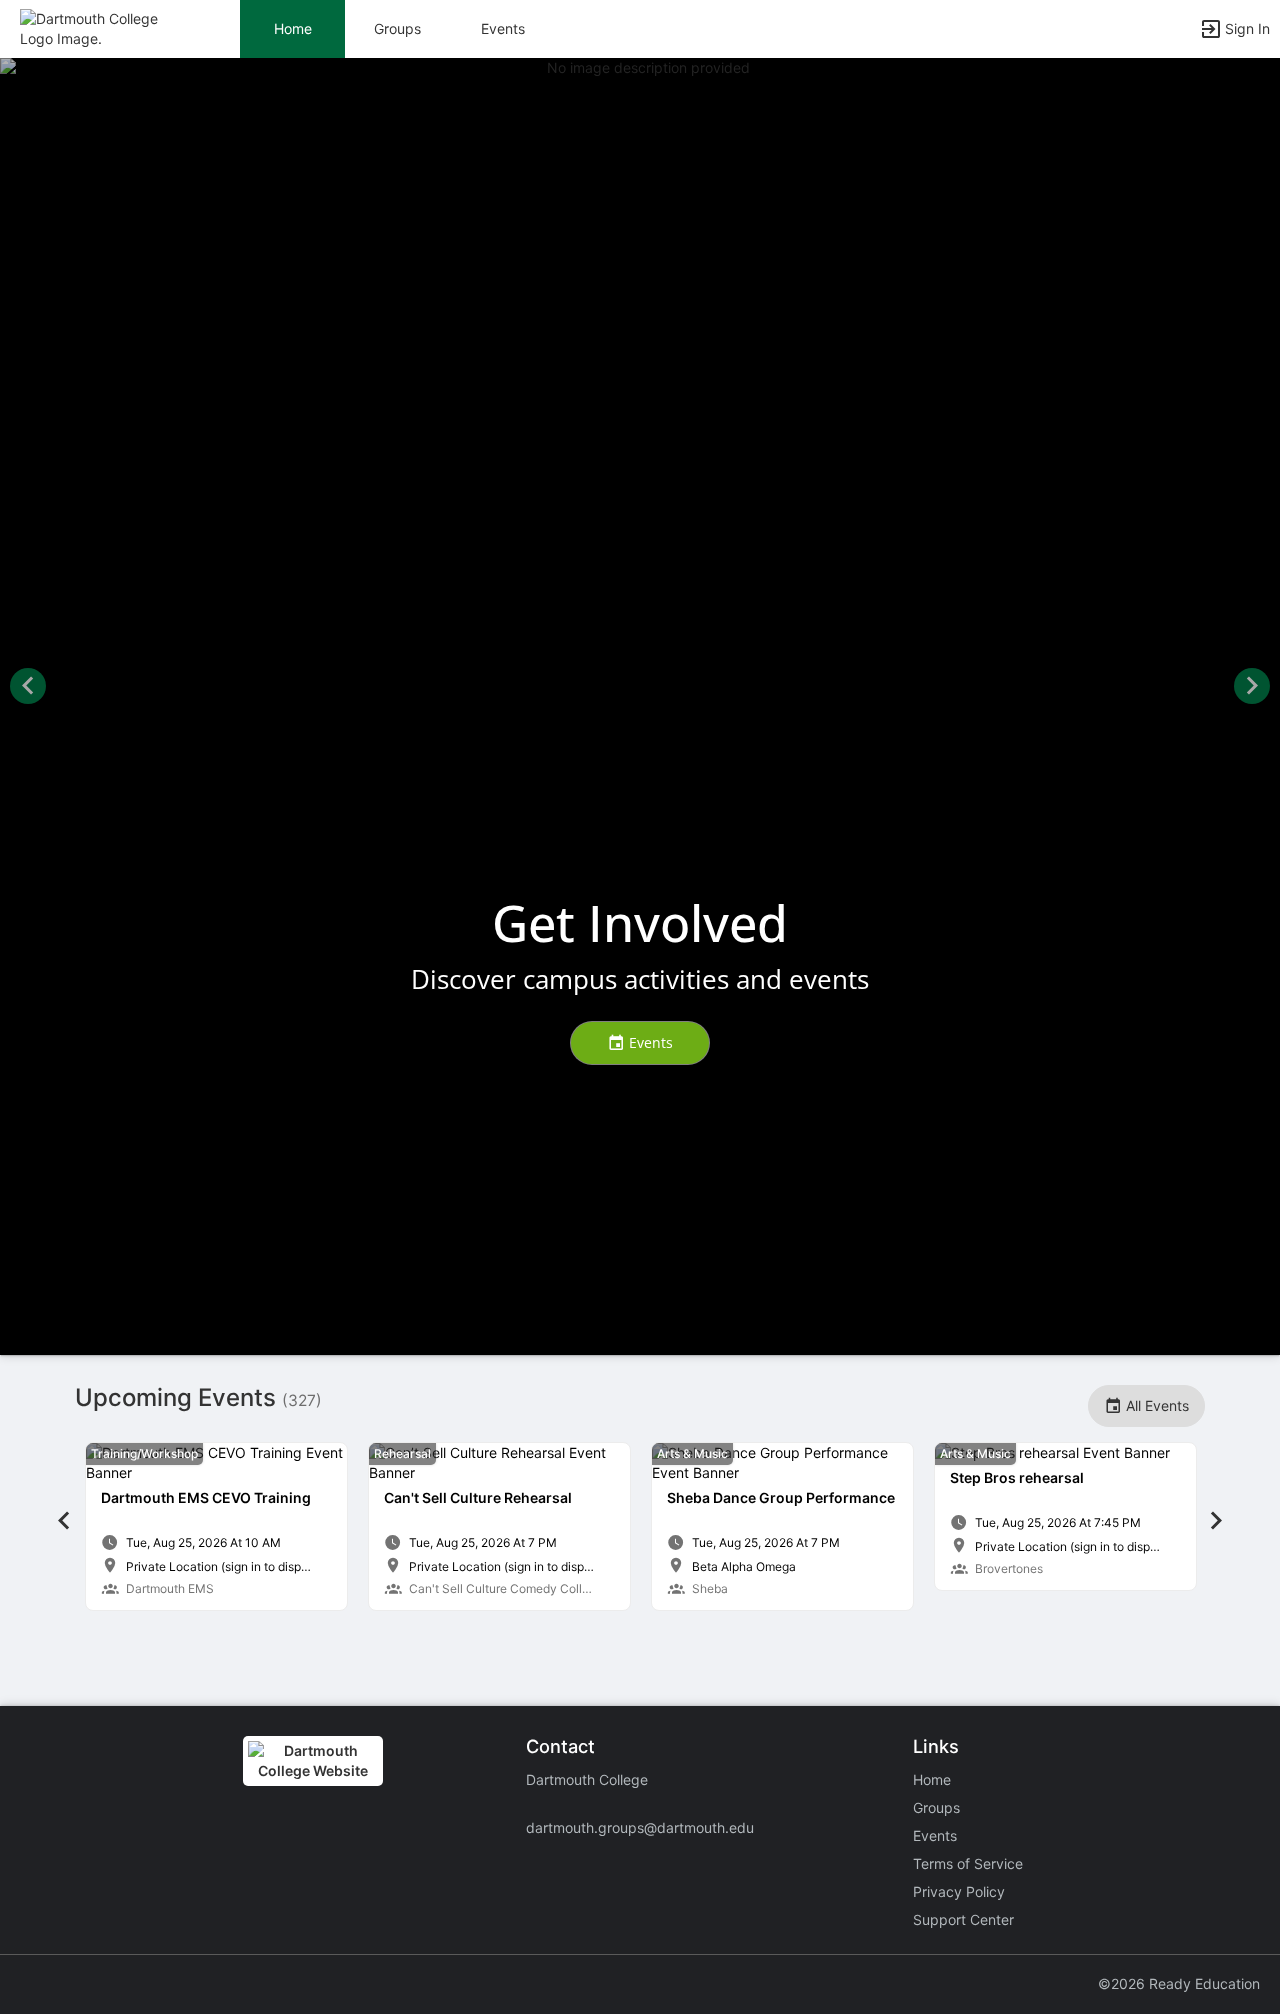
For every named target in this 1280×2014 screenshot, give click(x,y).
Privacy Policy (959, 1891)
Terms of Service (968, 1863)
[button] (102, 27)
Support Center (963, 1919)
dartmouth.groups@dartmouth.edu (640, 1827)
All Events (1155, 1405)
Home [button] (293, 28)
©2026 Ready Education (1179, 1983)
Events (503, 28)
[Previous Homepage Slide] (28, 688)
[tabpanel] (216, 1526)
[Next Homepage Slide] (1252, 688)
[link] (216, 1526)
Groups (397, 28)
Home (932, 1779)
